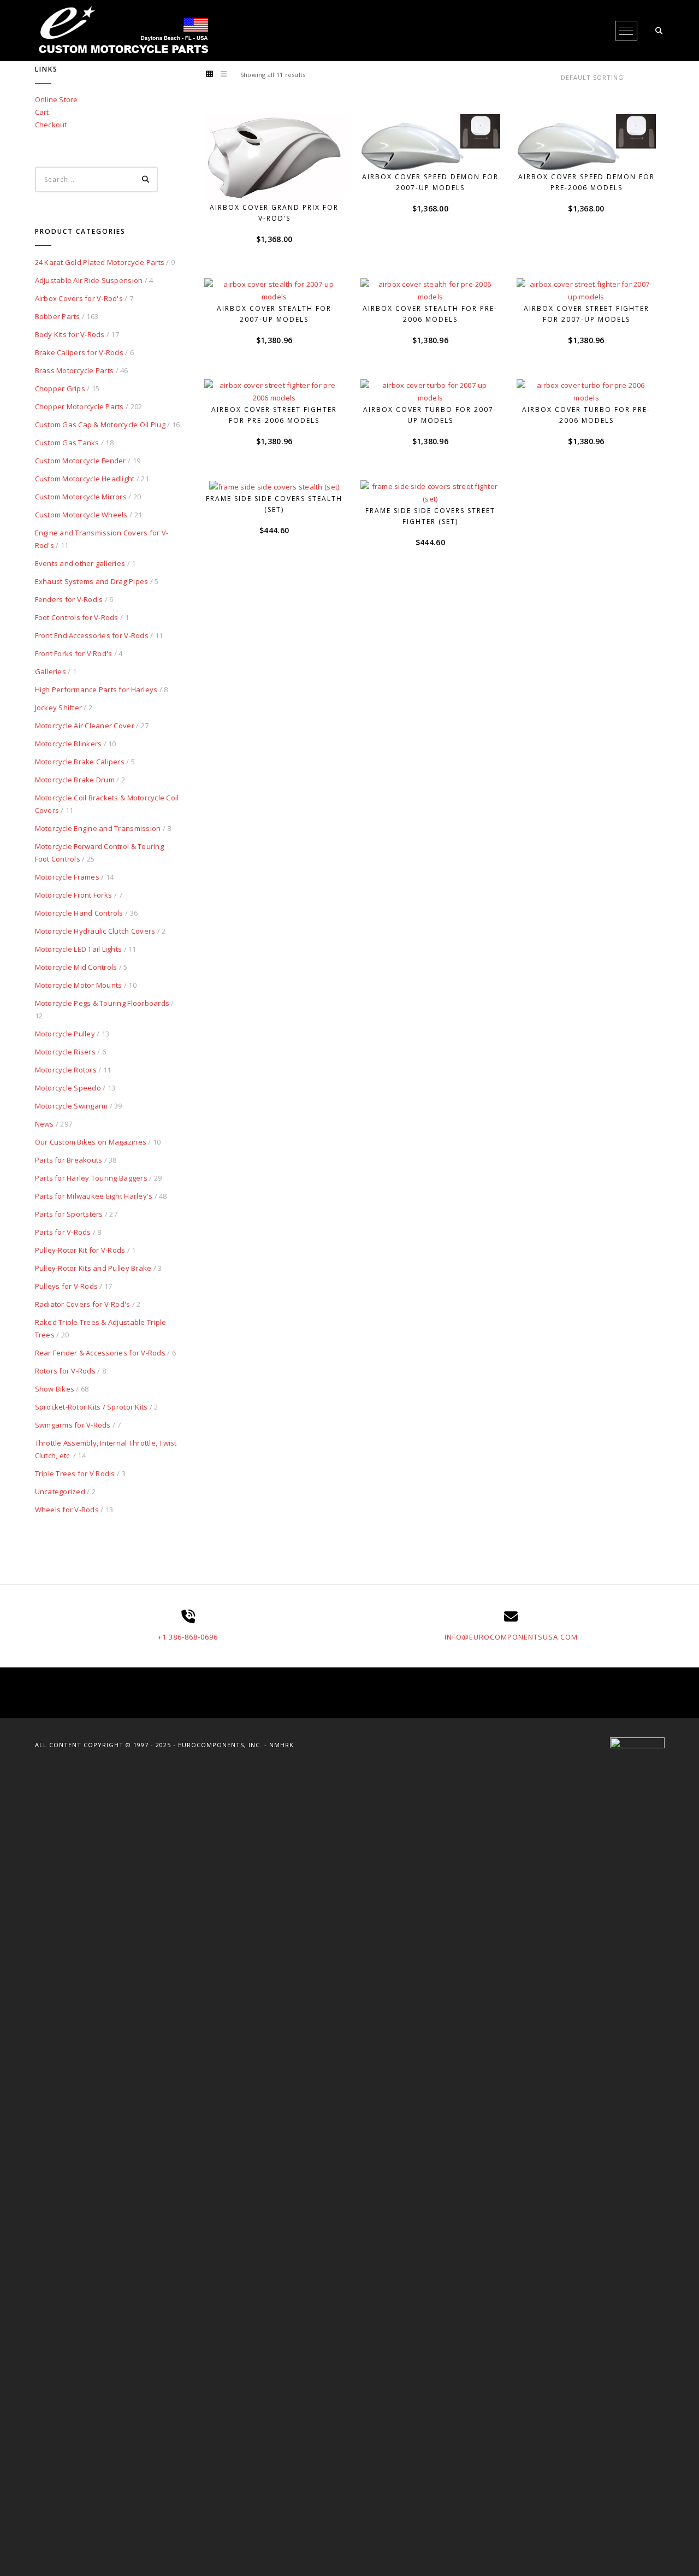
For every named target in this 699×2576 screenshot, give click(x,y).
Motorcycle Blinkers (69, 744)
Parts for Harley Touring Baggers (91, 1178)
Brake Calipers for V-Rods (79, 352)
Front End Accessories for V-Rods (92, 635)
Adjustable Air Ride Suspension (89, 280)
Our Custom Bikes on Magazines (91, 1142)
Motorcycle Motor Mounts (79, 985)
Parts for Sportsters (69, 1214)
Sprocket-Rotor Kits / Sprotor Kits (91, 1407)
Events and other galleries (80, 563)
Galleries (51, 671)
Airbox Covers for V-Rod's (79, 298)
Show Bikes (55, 1389)
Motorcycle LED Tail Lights (79, 949)
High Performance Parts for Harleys (96, 689)
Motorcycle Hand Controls (79, 913)
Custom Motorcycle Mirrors (81, 497)
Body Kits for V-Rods (70, 334)
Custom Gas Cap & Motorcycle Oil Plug (100, 425)
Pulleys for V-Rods (67, 1286)
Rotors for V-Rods (65, 1371)
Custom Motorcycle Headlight (85, 479)
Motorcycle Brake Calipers (80, 762)
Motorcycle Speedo (68, 1088)
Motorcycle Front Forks (74, 895)
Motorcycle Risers (65, 1052)
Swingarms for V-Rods (73, 1425)
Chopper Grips (60, 388)
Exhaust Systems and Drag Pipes (92, 581)
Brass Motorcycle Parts (75, 370)
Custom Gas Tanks (67, 443)
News (45, 1124)
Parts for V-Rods (63, 1232)
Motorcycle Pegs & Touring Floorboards (102, 1003)
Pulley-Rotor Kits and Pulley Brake (93, 1268)
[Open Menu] (626, 31)
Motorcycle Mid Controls (76, 967)
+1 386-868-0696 (188, 1637)
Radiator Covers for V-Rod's (83, 1304)
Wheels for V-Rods (67, 1510)
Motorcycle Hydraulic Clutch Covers (95, 931)
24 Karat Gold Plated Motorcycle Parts (100, 262)
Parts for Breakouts (69, 1160)
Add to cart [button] (281, 182)
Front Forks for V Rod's (74, 653)
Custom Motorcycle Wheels (81, 515)
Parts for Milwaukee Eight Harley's (94, 1196)
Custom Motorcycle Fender (81, 461)
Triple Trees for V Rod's (75, 1473)
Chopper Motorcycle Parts (79, 406)
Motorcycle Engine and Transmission (98, 828)
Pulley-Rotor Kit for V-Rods (80, 1250)
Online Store (57, 99)
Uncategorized (60, 1492)
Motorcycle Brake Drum (75, 780)
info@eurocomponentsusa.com (511, 1637)
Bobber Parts (58, 316)
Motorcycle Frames (67, 877)
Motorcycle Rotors (66, 1070)
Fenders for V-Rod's (69, 599)
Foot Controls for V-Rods (77, 617)
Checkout (51, 125)
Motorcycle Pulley (65, 1034)
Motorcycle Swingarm (72, 1106)
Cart (42, 112)
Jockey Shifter (59, 708)
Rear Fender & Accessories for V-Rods (100, 1353)
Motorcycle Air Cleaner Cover (85, 726)
